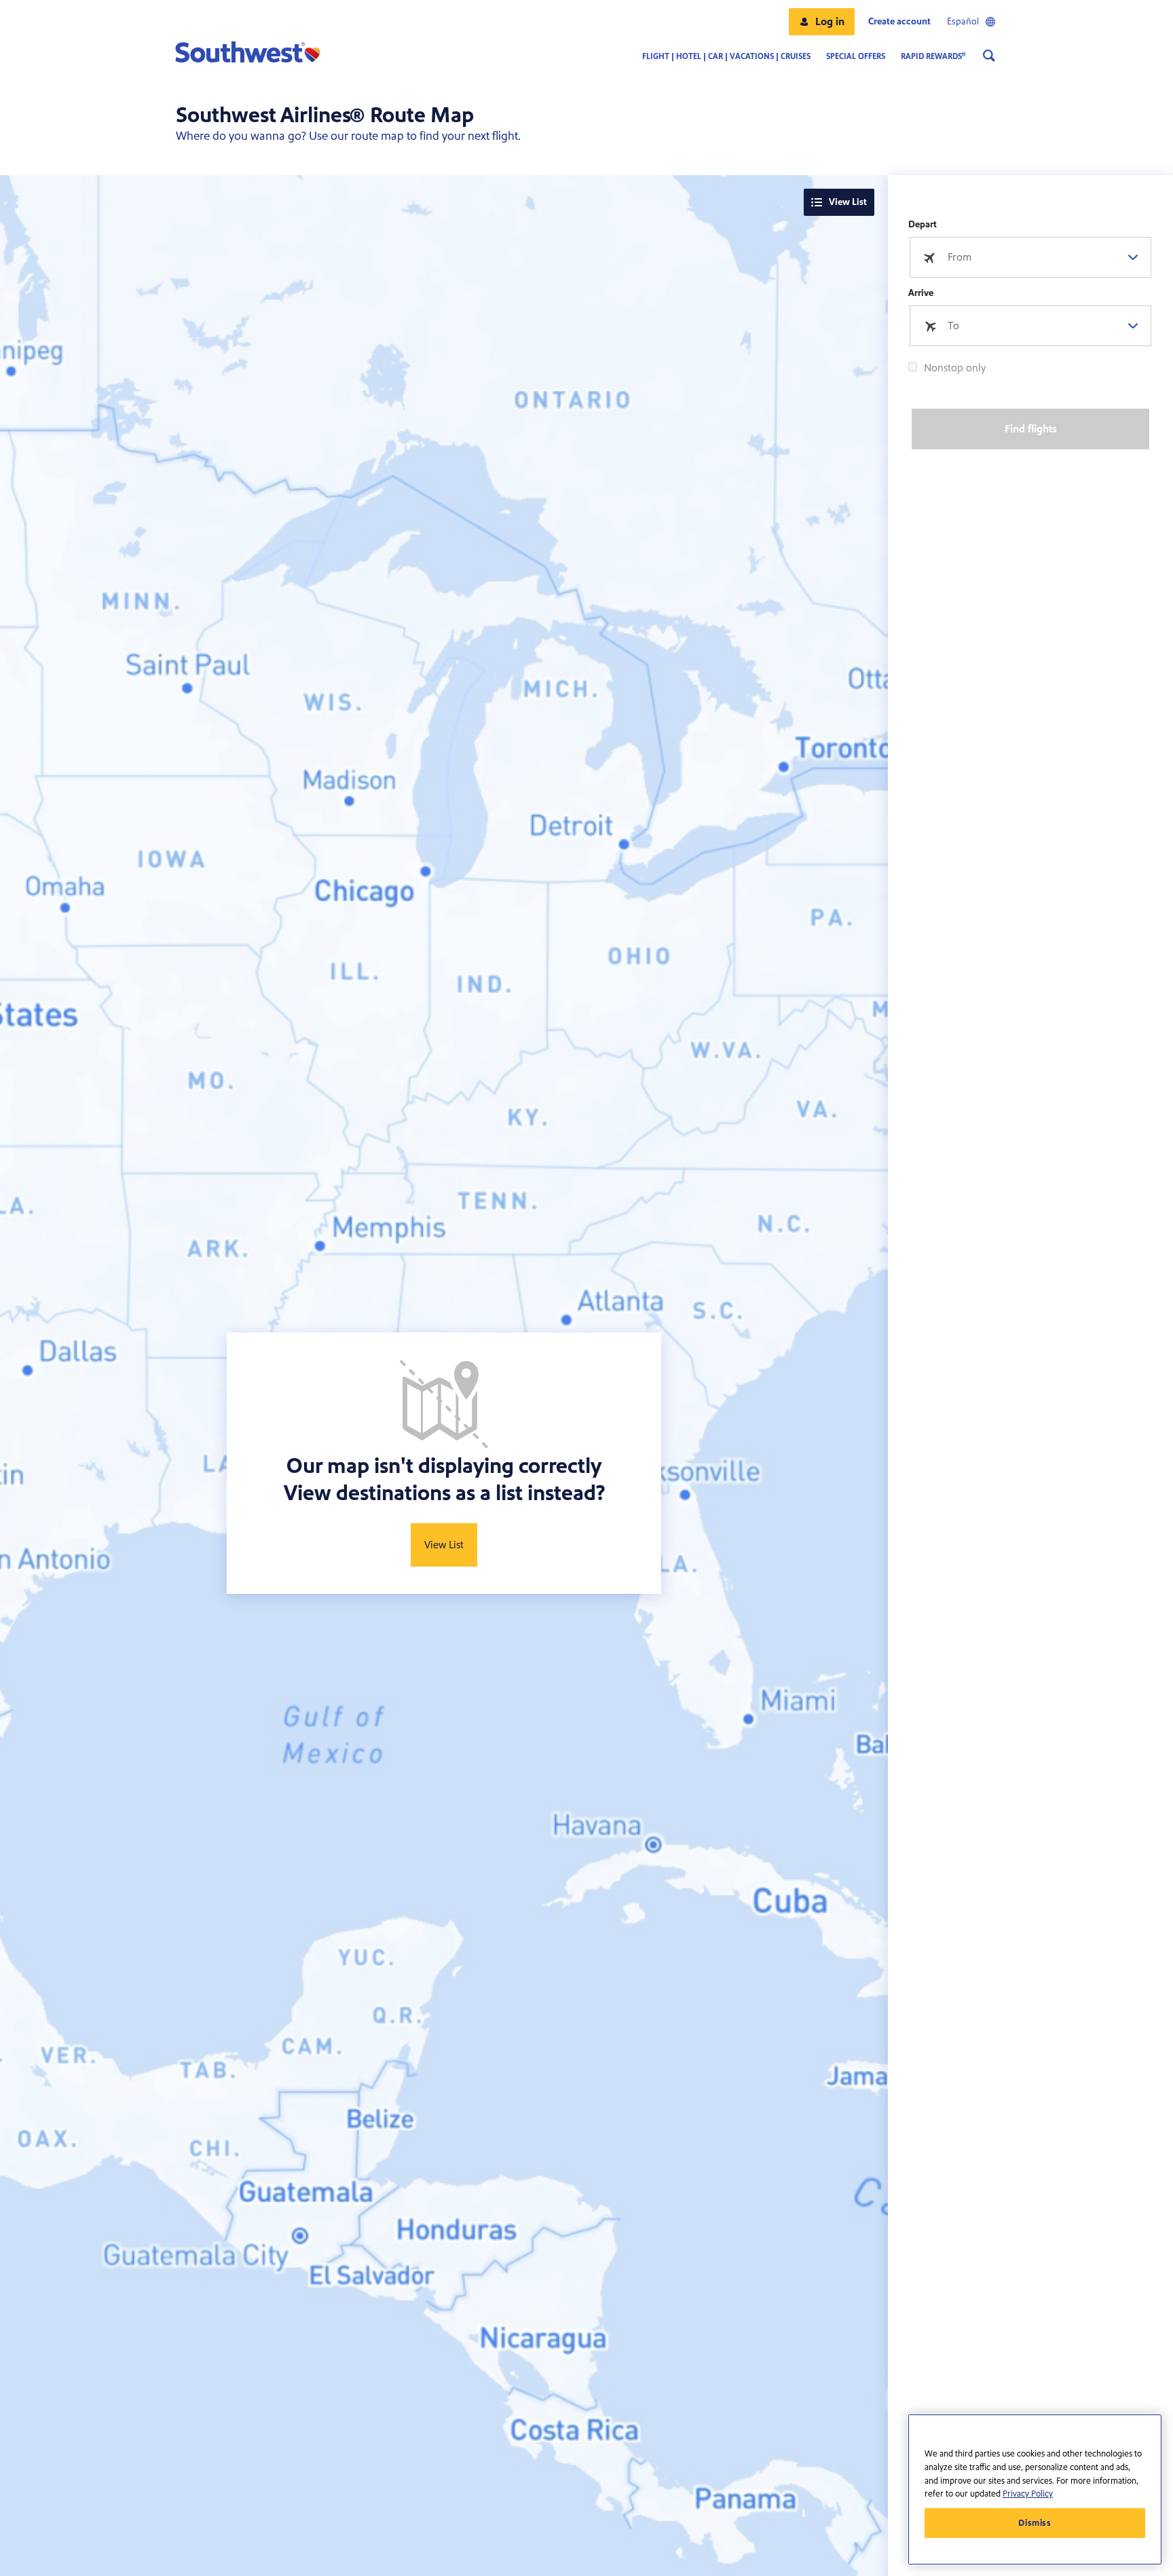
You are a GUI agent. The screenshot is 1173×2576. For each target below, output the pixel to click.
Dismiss (1035, 2523)
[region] (1035, 2489)
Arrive (921, 293)
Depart (923, 225)
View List (848, 202)
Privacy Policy (1028, 2494)
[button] (822, 22)
